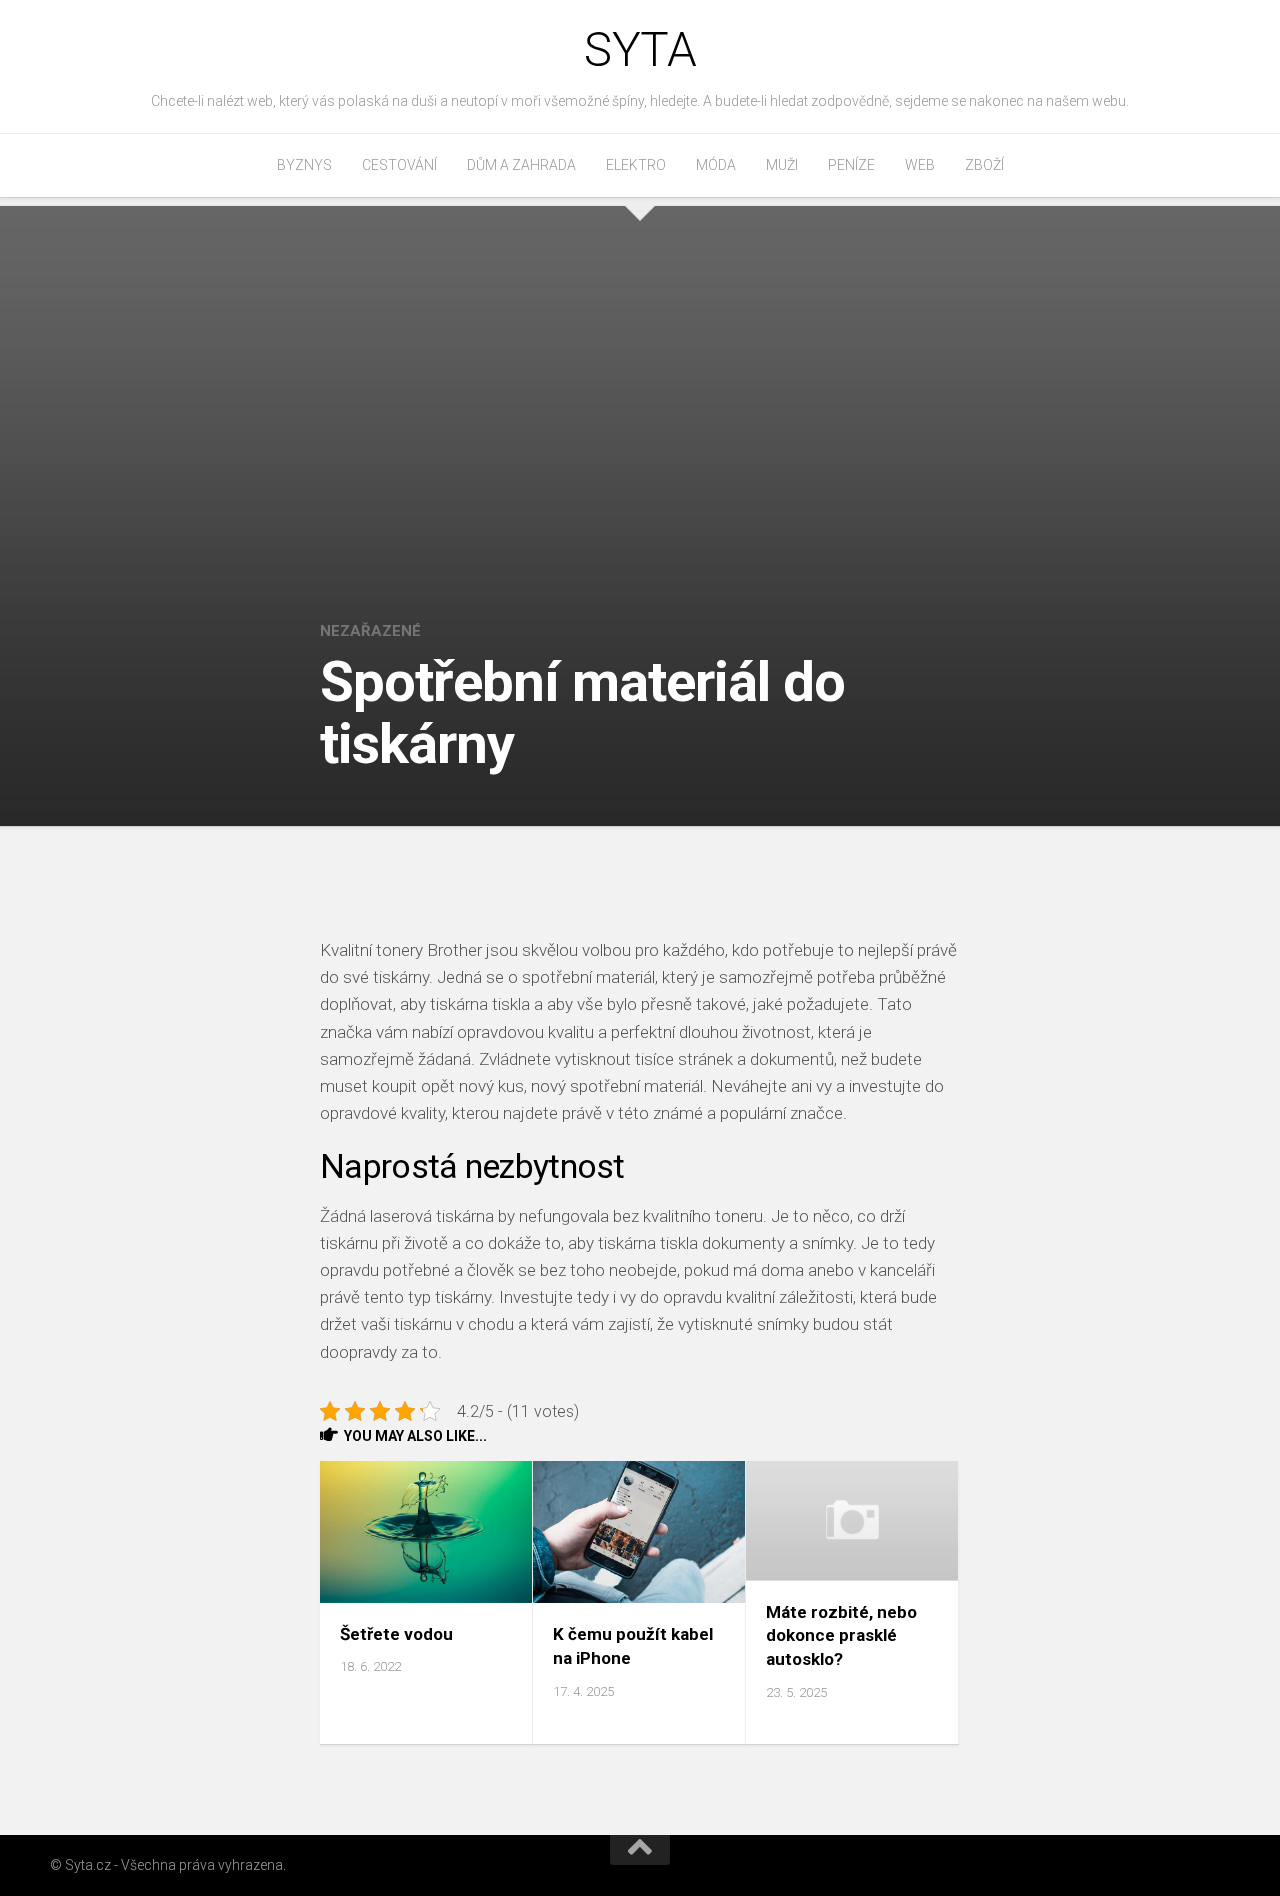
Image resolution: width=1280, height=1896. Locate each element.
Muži (782, 165)
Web (920, 165)
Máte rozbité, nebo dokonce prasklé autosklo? (841, 1636)
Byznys (304, 165)
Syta (640, 49)
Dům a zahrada (521, 165)
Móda (716, 165)
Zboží (984, 165)
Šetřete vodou (396, 1634)
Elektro (636, 165)
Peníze (851, 165)
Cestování (399, 165)
